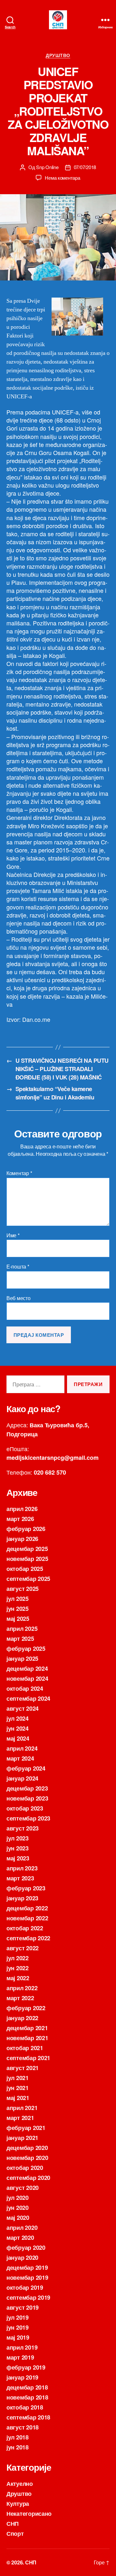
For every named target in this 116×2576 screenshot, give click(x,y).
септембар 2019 (28, 2297)
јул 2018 (18, 2437)
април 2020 (22, 2228)
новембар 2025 (27, 1559)
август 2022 (23, 1948)
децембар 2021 (27, 2028)
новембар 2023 (27, 1798)
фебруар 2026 (26, 1529)
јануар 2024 (22, 1778)
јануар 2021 (22, 2138)
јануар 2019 (22, 2377)
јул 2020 (18, 2198)
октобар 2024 (25, 1688)
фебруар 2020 (26, 2248)
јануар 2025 (22, 1659)
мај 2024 (18, 1738)
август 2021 (23, 2068)
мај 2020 (18, 2218)
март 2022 (20, 1998)
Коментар (19, 1173)
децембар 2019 (27, 2267)
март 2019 (20, 2357)
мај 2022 (18, 1978)
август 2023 (23, 1828)
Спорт (15, 2533)
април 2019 (22, 2347)
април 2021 (22, 2108)
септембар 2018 (28, 2417)
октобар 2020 (25, 2168)
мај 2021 (18, 2098)
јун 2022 (18, 1968)
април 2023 (22, 1868)
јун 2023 (18, 1848)
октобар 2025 (25, 1569)
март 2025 (20, 1639)
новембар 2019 (27, 2277)
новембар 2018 (27, 2397)
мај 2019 (18, 2337)
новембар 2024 (27, 1678)
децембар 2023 (27, 1788)
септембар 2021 (28, 2058)
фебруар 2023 (26, 1888)
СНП (13, 2524)
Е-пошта (18, 1267)
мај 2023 (18, 1858)
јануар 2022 (22, 2018)
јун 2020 (18, 2208)
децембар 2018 (27, 2387)
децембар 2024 (27, 1668)
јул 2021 (18, 2078)
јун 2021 (18, 2088)
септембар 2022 (28, 1938)
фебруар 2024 (26, 1768)
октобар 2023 (25, 1808)
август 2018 (23, 2427)
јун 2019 (18, 2327)
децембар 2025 (27, 1549)
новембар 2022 (27, 1918)
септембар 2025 (28, 1579)
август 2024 (23, 1708)
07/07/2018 (85, 167)
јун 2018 (18, 2447)
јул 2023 (18, 1838)
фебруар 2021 (26, 2128)
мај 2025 (18, 1619)
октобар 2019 (25, 2287)
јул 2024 (18, 1718)
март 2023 (20, 1878)
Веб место (19, 1298)
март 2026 (20, 1519)
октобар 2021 (25, 2048)
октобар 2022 (25, 1928)
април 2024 (22, 1748)
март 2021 (20, 2118)
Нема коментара (62, 178)
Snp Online (47, 167)
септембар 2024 (28, 1698)
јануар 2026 (22, 1539)
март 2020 (20, 2238)
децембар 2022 (27, 1908)
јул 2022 (18, 1958)
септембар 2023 (28, 1818)
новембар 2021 (27, 2038)
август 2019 (23, 2307)
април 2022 (22, 1988)
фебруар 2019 (26, 2367)
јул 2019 (18, 2317)
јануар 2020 (22, 2258)
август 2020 (23, 2188)
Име (13, 1235)
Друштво (58, 55)
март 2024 (20, 1758)
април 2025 (22, 1629)
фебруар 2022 (26, 2008)
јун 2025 (18, 1609)
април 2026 (22, 1509)
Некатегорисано (29, 2514)
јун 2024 (18, 1728)
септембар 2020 (28, 2178)
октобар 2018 (25, 2407)
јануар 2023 (22, 1898)
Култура (18, 2504)
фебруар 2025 (26, 1649)
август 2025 (23, 1589)
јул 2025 (18, 1599)
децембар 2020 (27, 2148)
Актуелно (20, 2484)
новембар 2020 (27, 2158)
